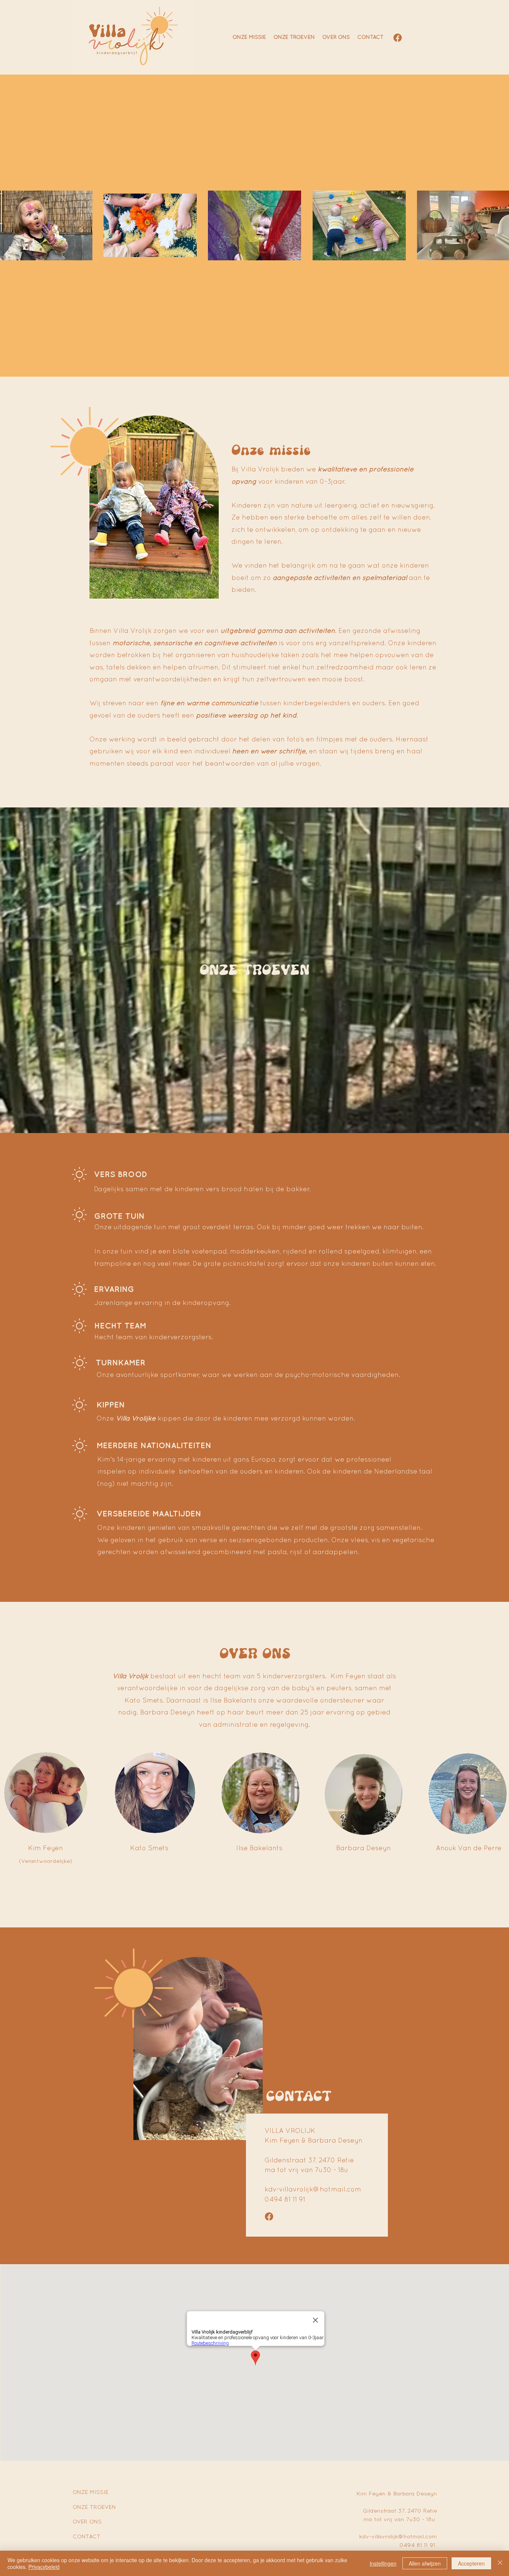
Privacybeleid (44, 2567)
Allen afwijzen (425, 2563)
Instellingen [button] (383, 2563)
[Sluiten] (500, 2563)
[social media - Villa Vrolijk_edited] (398, 38)
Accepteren (471, 2563)
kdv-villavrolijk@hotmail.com (313, 2190)
